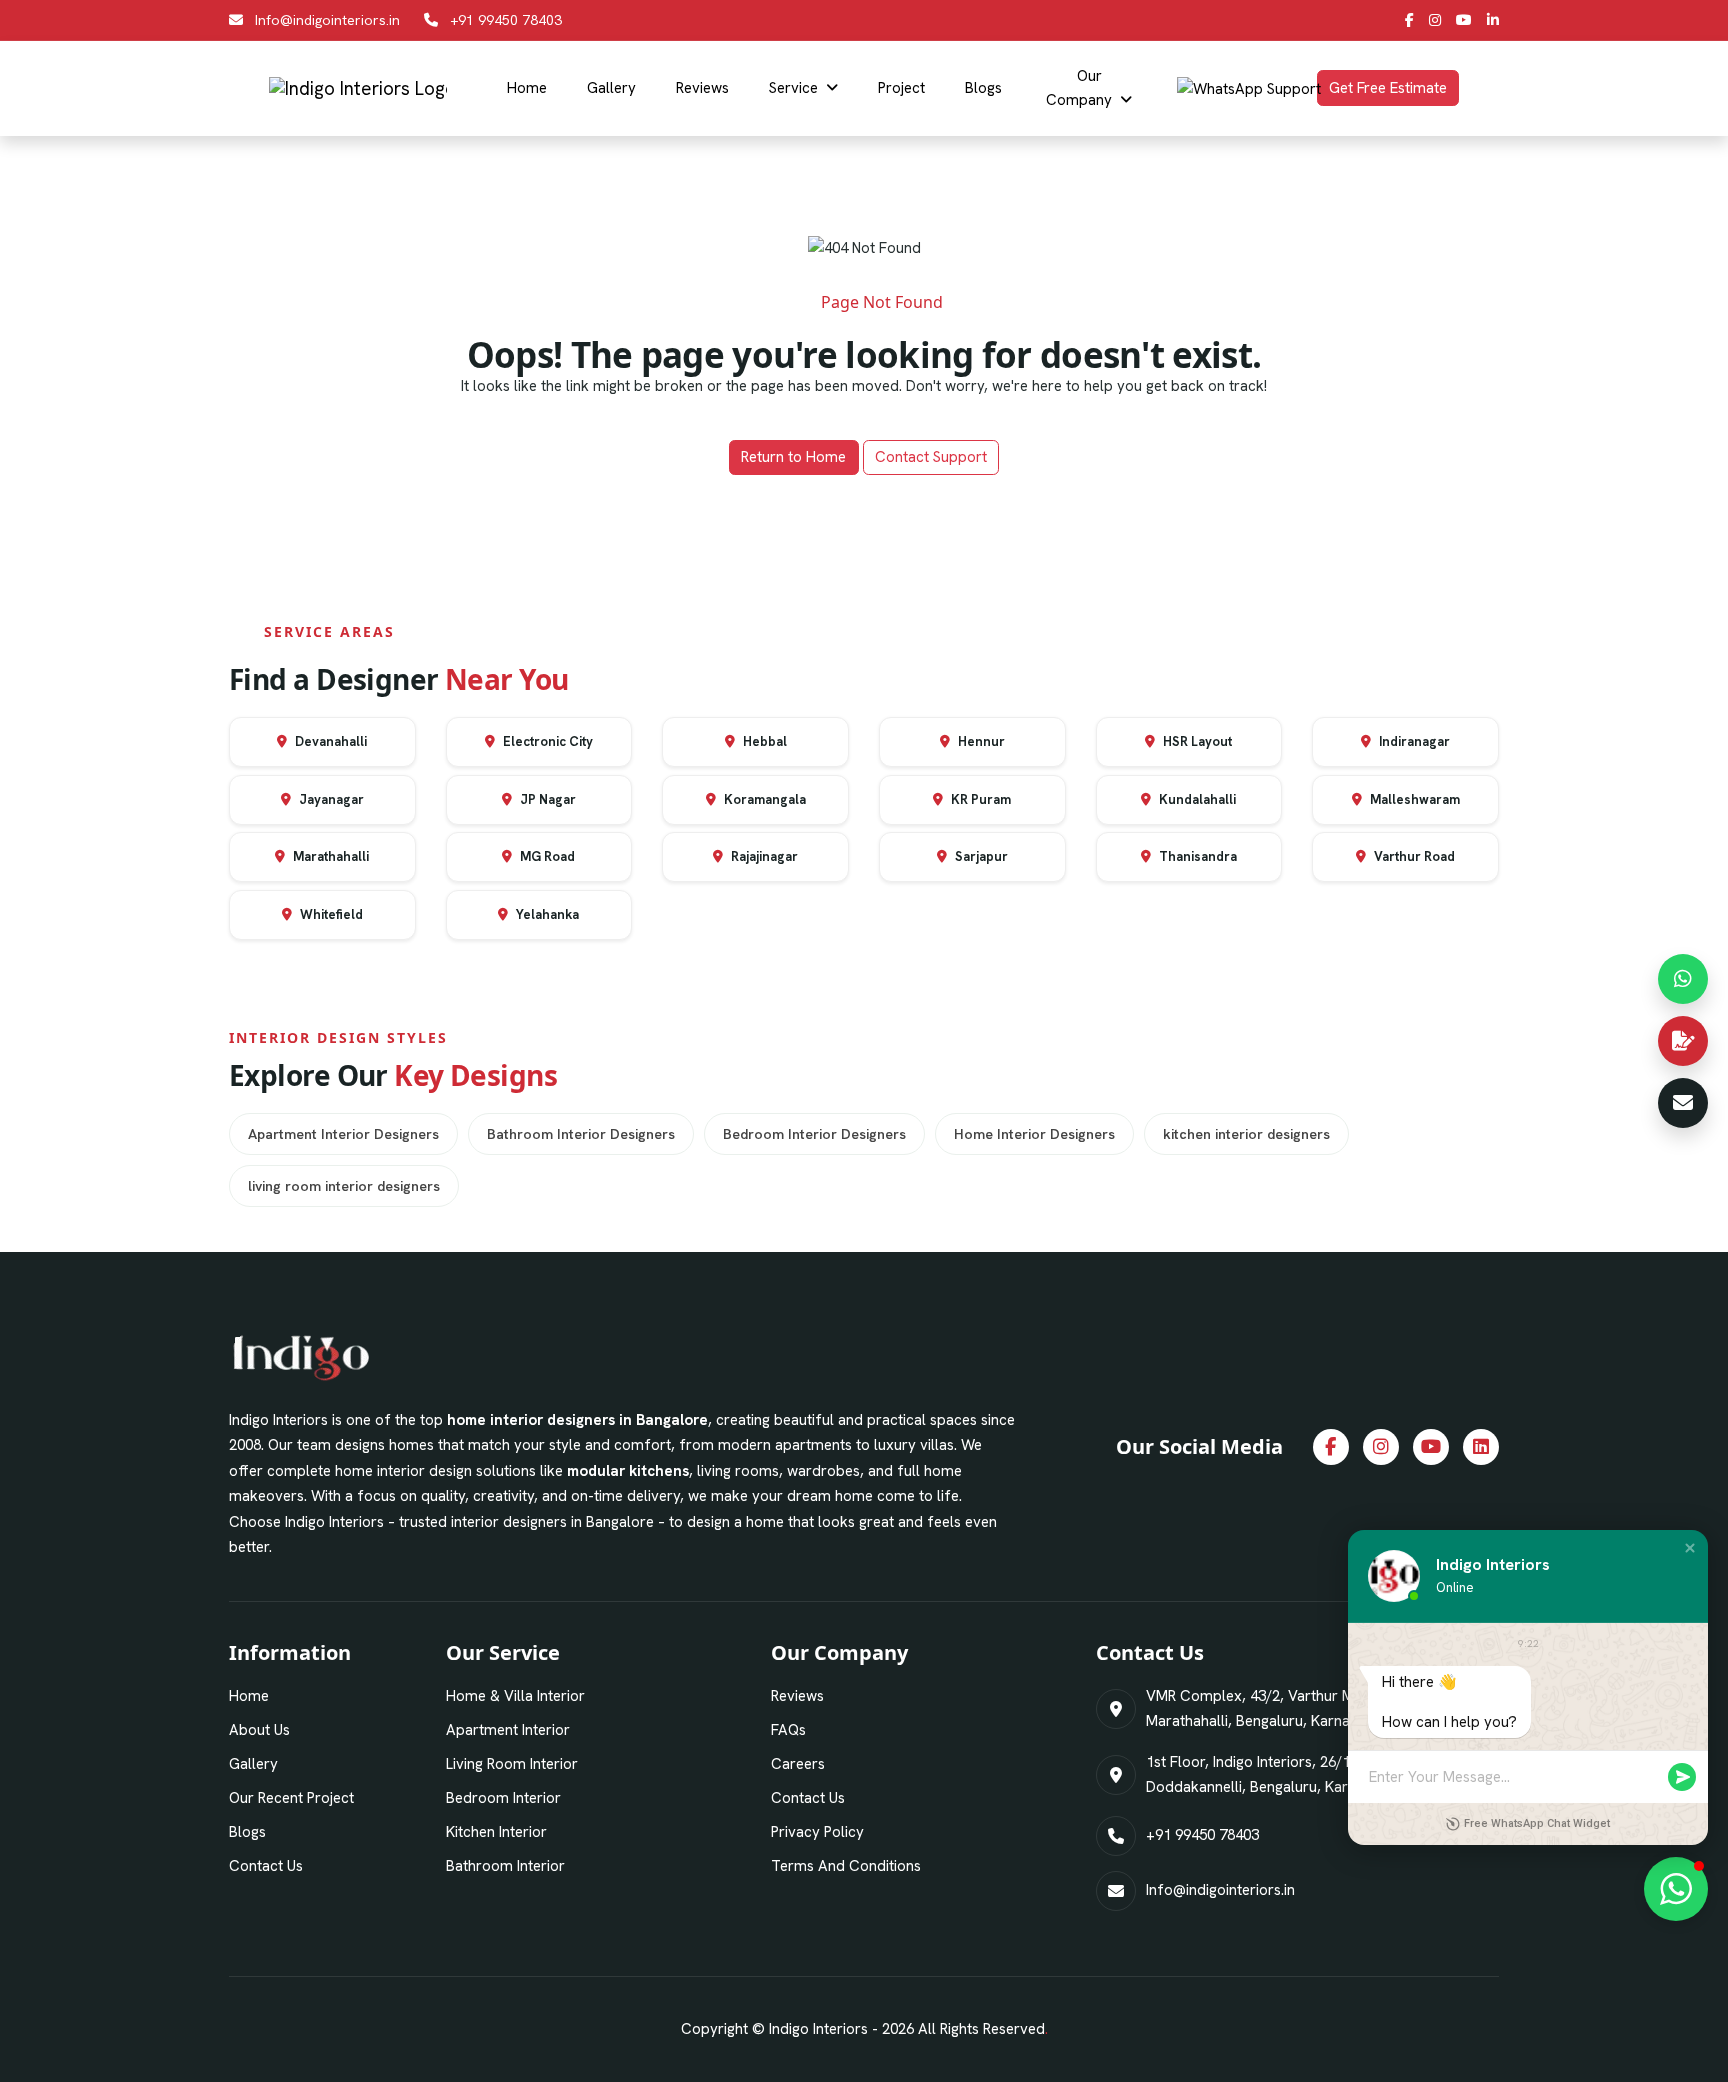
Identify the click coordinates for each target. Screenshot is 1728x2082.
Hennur (980, 741)
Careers (798, 1764)
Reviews (702, 88)
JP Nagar (546, 799)
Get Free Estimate (1388, 88)
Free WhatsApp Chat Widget (1537, 1823)
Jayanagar (330, 799)
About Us (259, 1730)
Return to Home (793, 457)
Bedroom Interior (503, 1798)
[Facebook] (1409, 20)
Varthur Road (1413, 856)
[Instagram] (1435, 20)
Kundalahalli (1196, 799)
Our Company (1079, 88)
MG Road (546, 856)
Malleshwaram (1413, 799)
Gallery (611, 88)
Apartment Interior (508, 1730)
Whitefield (330, 914)
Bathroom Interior (505, 1866)
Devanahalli (329, 741)
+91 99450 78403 (506, 20)
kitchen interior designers (1246, 1134)
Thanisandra (1196, 856)
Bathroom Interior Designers (581, 1134)
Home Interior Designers (1034, 1134)
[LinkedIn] (1493, 20)
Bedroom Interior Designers (814, 1134)
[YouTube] (1464, 20)
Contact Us (266, 1866)
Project (901, 88)
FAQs (788, 1730)
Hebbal (763, 741)
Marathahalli (329, 856)
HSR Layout (1196, 741)
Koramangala (763, 799)
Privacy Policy (817, 1832)
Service (793, 88)
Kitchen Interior (496, 1832)
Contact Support (931, 457)
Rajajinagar (763, 856)
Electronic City (546, 741)
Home (527, 88)
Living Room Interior (512, 1764)
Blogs (983, 88)
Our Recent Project (291, 1798)
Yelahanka (546, 914)
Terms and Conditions (846, 1866)
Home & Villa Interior (515, 1696)
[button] (1690, 1548)
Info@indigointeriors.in (327, 20)
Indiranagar (1413, 741)
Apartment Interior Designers (343, 1134)
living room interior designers (344, 1186)
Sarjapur (980, 856)
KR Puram (979, 799)
